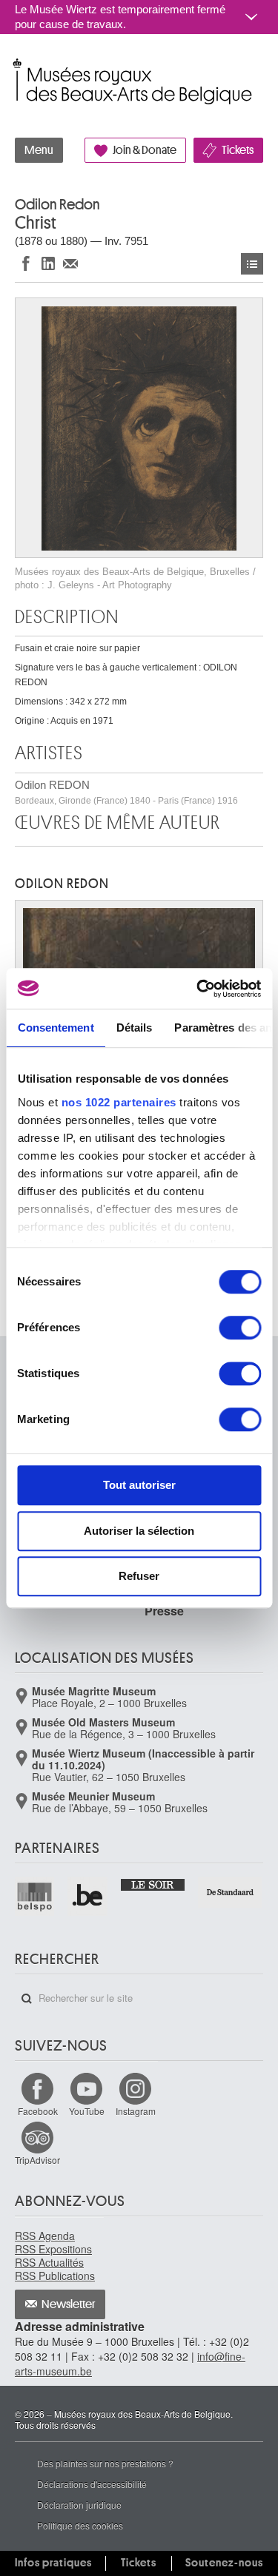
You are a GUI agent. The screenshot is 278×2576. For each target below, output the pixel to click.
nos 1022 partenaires (118, 1102)
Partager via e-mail (70, 263)
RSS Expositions (53, 2249)
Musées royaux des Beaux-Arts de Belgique (16, 65)
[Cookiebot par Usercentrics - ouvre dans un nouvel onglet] (198, 989)
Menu (39, 150)
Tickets (238, 150)
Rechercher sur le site (27, 1999)
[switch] (240, 1328)
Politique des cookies (80, 2525)
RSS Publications (55, 2276)
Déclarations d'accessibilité (92, 2484)
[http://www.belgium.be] (88, 1896)
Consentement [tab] (55, 1028)
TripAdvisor (37, 2160)
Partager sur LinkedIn (48, 263)
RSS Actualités (49, 2262)
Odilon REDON (126, 792)
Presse (164, 1611)
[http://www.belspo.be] (35, 1896)
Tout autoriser (139, 1485)
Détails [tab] (134, 1028)
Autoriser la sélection (139, 1531)
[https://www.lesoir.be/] (153, 1884)
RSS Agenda (45, 2236)
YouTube (87, 2111)
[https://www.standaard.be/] (231, 1892)
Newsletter (69, 2304)
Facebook (38, 2111)
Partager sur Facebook (26, 263)
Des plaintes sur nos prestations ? (105, 2463)
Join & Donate (145, 150)
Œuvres (252, 264)
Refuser (139, 1576)
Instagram (136, 2111)
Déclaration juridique (79, 2505)
